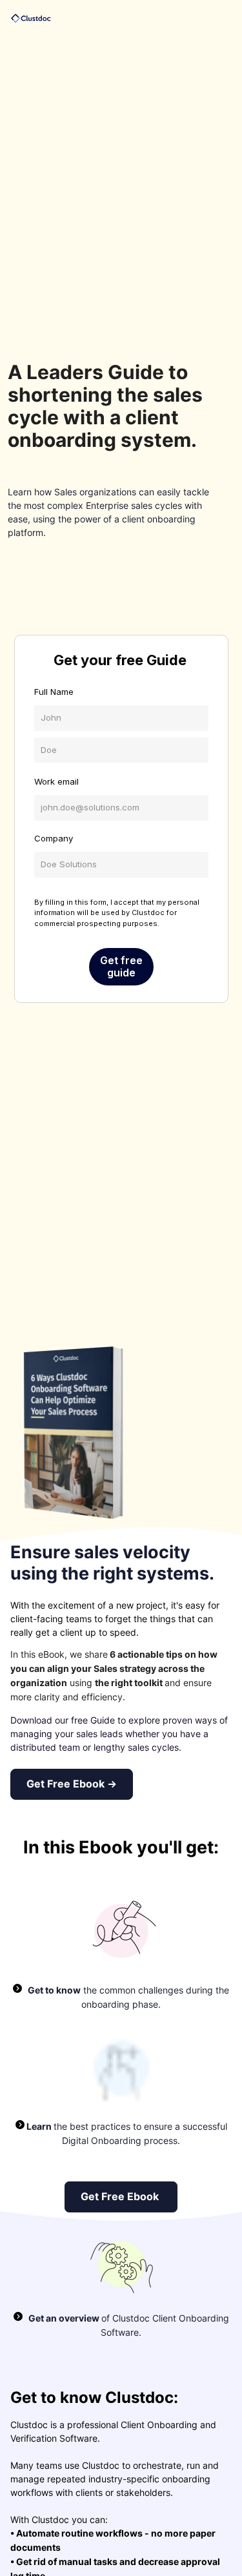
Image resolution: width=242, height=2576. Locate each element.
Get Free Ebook (121, 2197)
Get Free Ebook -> (72, 1784)
